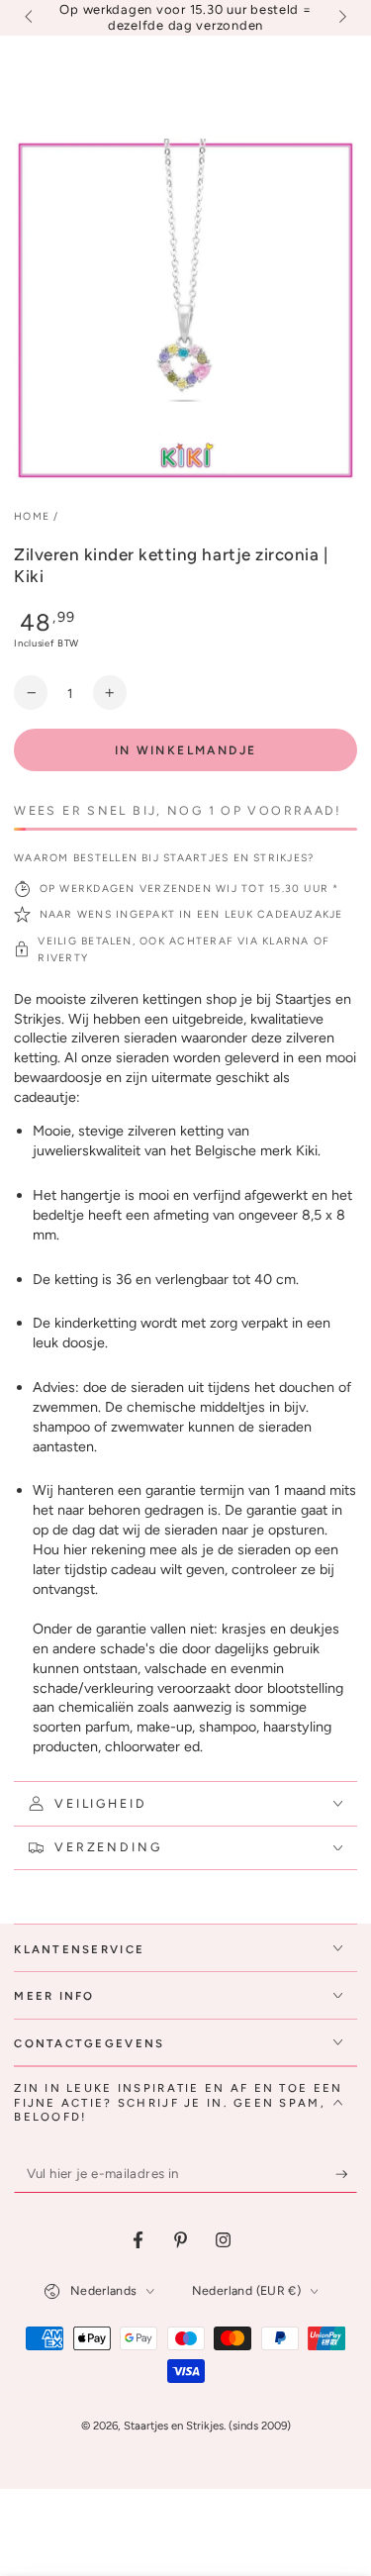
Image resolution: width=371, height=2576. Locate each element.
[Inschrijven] (346, 2174)
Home (32, 516)
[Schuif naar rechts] (340, 18)
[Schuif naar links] (30, 18)
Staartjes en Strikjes (174, 2426)
